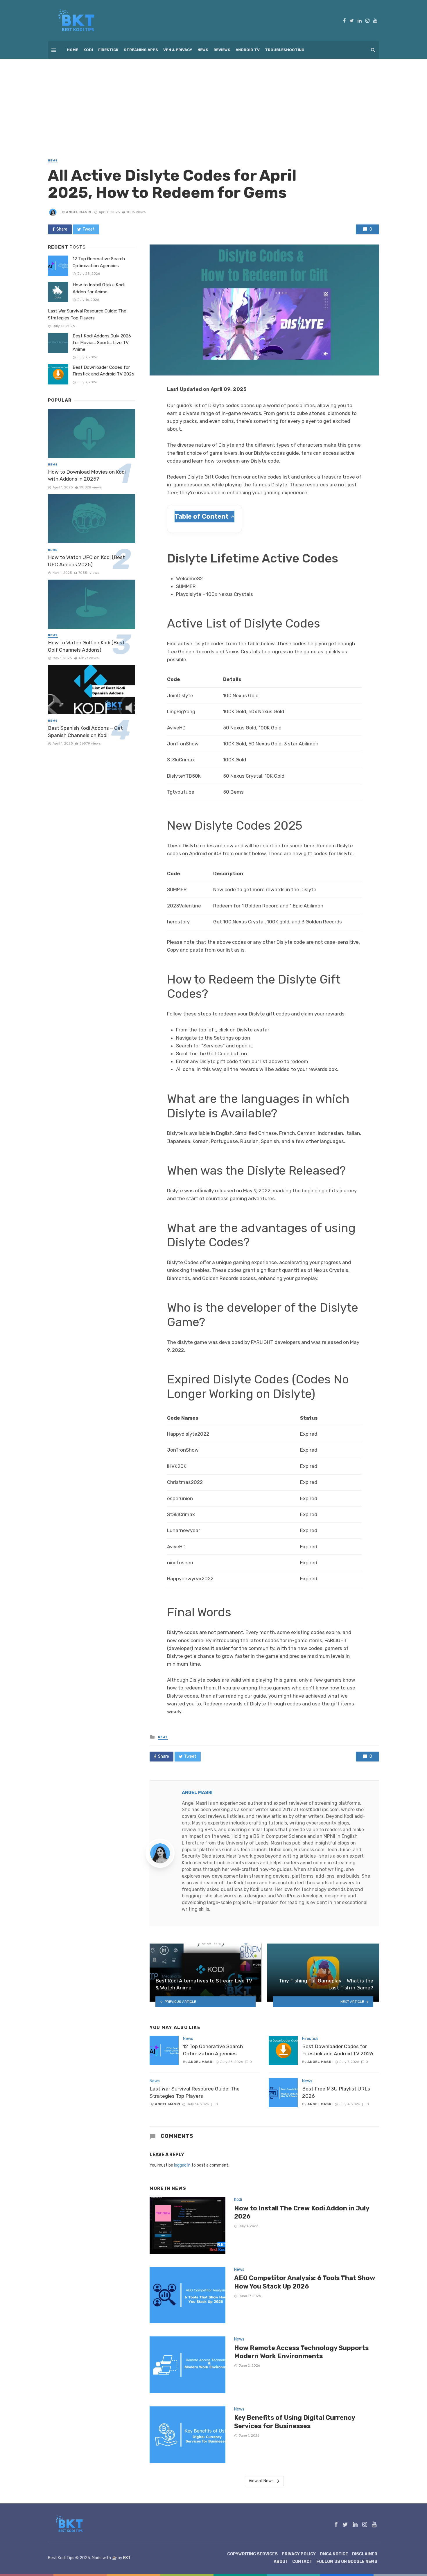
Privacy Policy (299, 2554)
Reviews (222, 50)
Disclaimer (365, 2554)
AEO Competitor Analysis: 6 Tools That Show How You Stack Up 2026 (305, 2282)
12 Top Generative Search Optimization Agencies (213, 2050)
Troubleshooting (285, 50)
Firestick (108, 50)
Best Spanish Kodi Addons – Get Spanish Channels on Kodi (85, 732)
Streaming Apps (141, 50)
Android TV (248, 50)
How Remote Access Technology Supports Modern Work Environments (301, 2352)
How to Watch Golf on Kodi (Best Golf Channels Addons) (86, 646)
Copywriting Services (252, 2554)
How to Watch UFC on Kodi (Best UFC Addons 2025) (86, 561)
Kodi (88, 50)
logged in (182, 2165)
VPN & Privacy (178, 50)
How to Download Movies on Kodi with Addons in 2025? (87, 476)
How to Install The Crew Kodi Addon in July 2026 (302, 2212)
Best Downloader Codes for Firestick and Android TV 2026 (338, 2050)
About (281, 2562)
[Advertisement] (214, 102)
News (203, 50)
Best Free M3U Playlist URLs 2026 (336, 2092)
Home (72, 50)
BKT (127, 2558)
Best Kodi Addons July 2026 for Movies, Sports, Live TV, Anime (102, 343)
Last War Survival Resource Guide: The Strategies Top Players (195, 2092)
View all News (261, 2481)
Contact (302, 2562)
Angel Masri (79, 212)
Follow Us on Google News (347, 2562)
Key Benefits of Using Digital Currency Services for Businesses (295, 2422)
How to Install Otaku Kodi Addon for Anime (99, 288)
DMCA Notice (334, 2554)
